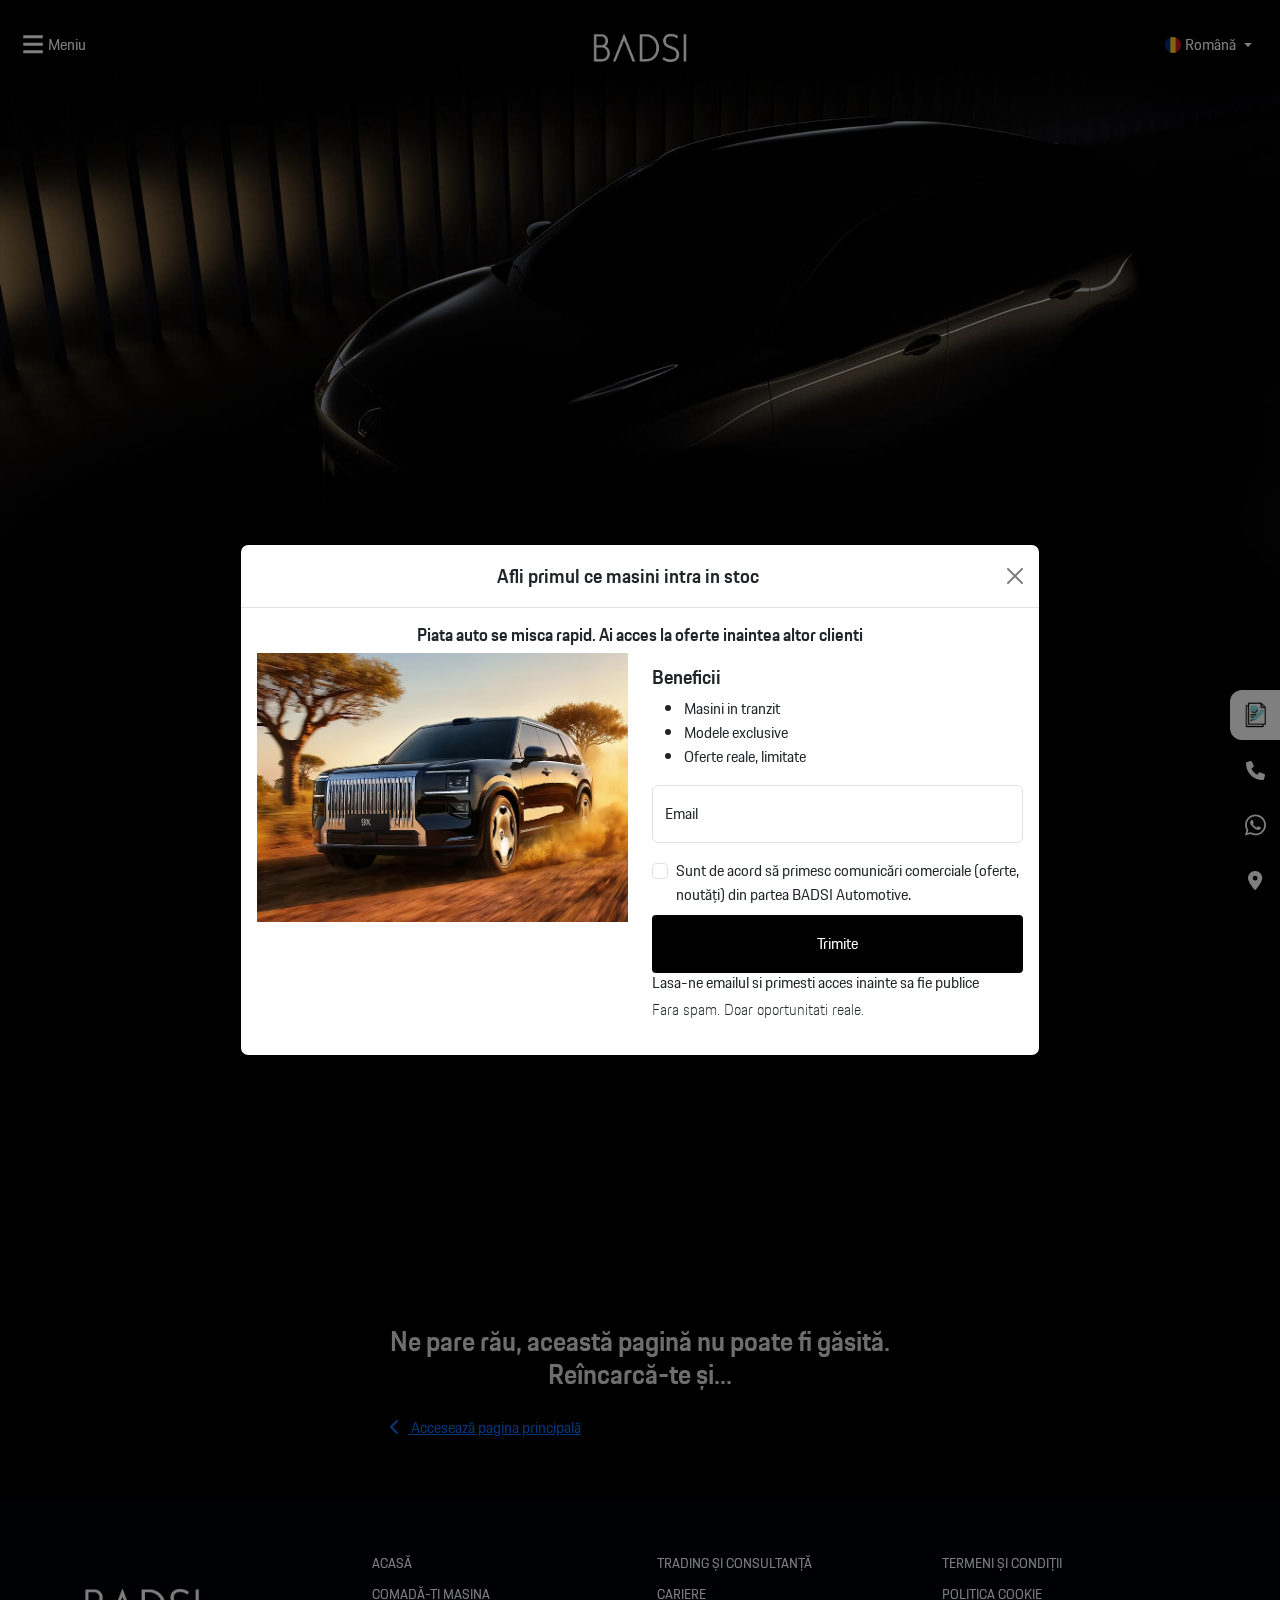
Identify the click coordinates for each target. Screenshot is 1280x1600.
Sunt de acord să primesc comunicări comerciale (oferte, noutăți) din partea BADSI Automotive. (847, 883)
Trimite (837, 943)
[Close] (1015, 576)
